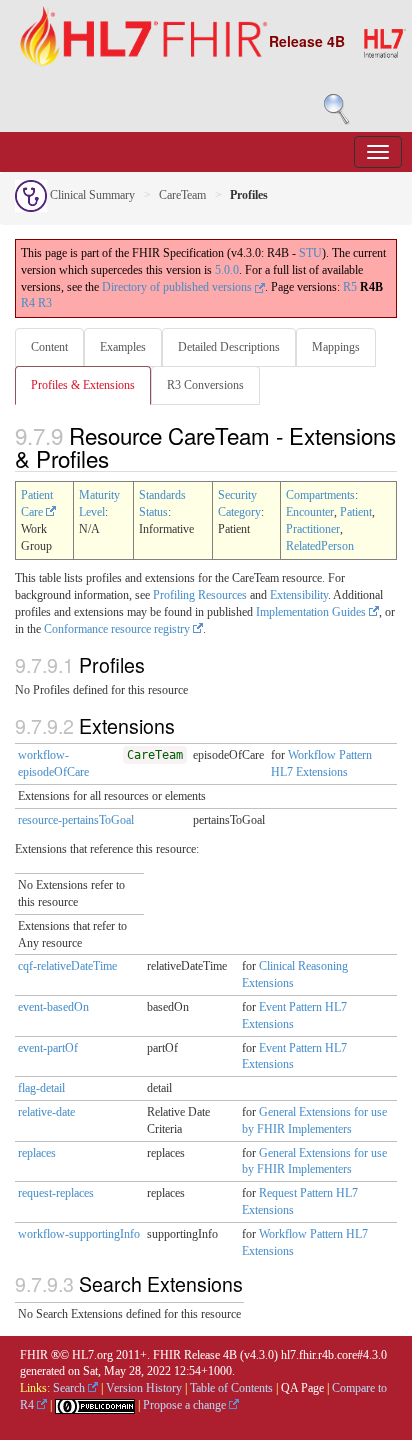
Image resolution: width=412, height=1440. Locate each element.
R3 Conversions (205, 385)
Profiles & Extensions (83, 385)
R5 (350, 287)
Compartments (320, 495)
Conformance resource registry (118, 629)
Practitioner (313, 529)
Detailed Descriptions (229, 347)
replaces (37, 1153)
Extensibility (299, 595)
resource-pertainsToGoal (76, 820)
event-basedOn (53, 1007)
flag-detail (41, 1088)
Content (49, 347)
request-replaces (56, 1193)
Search (70, 1388)
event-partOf (48, 1048)
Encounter (310, 512)
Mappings (336, 347)
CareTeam (182, 195)
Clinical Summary (91, 195)
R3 (45, 303)
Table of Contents (231, 1388)
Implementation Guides (312, 612)
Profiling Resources (200, 595)
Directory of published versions (178, 287)
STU (310, 253)
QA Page (302, 1388)
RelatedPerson (320, 546)
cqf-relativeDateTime (67, 966)
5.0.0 (227, 270)
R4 (28, 303)
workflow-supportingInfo (79, 1234)
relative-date (46, 1112)
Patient (356, 512)
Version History (144, 1388)
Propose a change (186, 1405)
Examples (123, 347)
